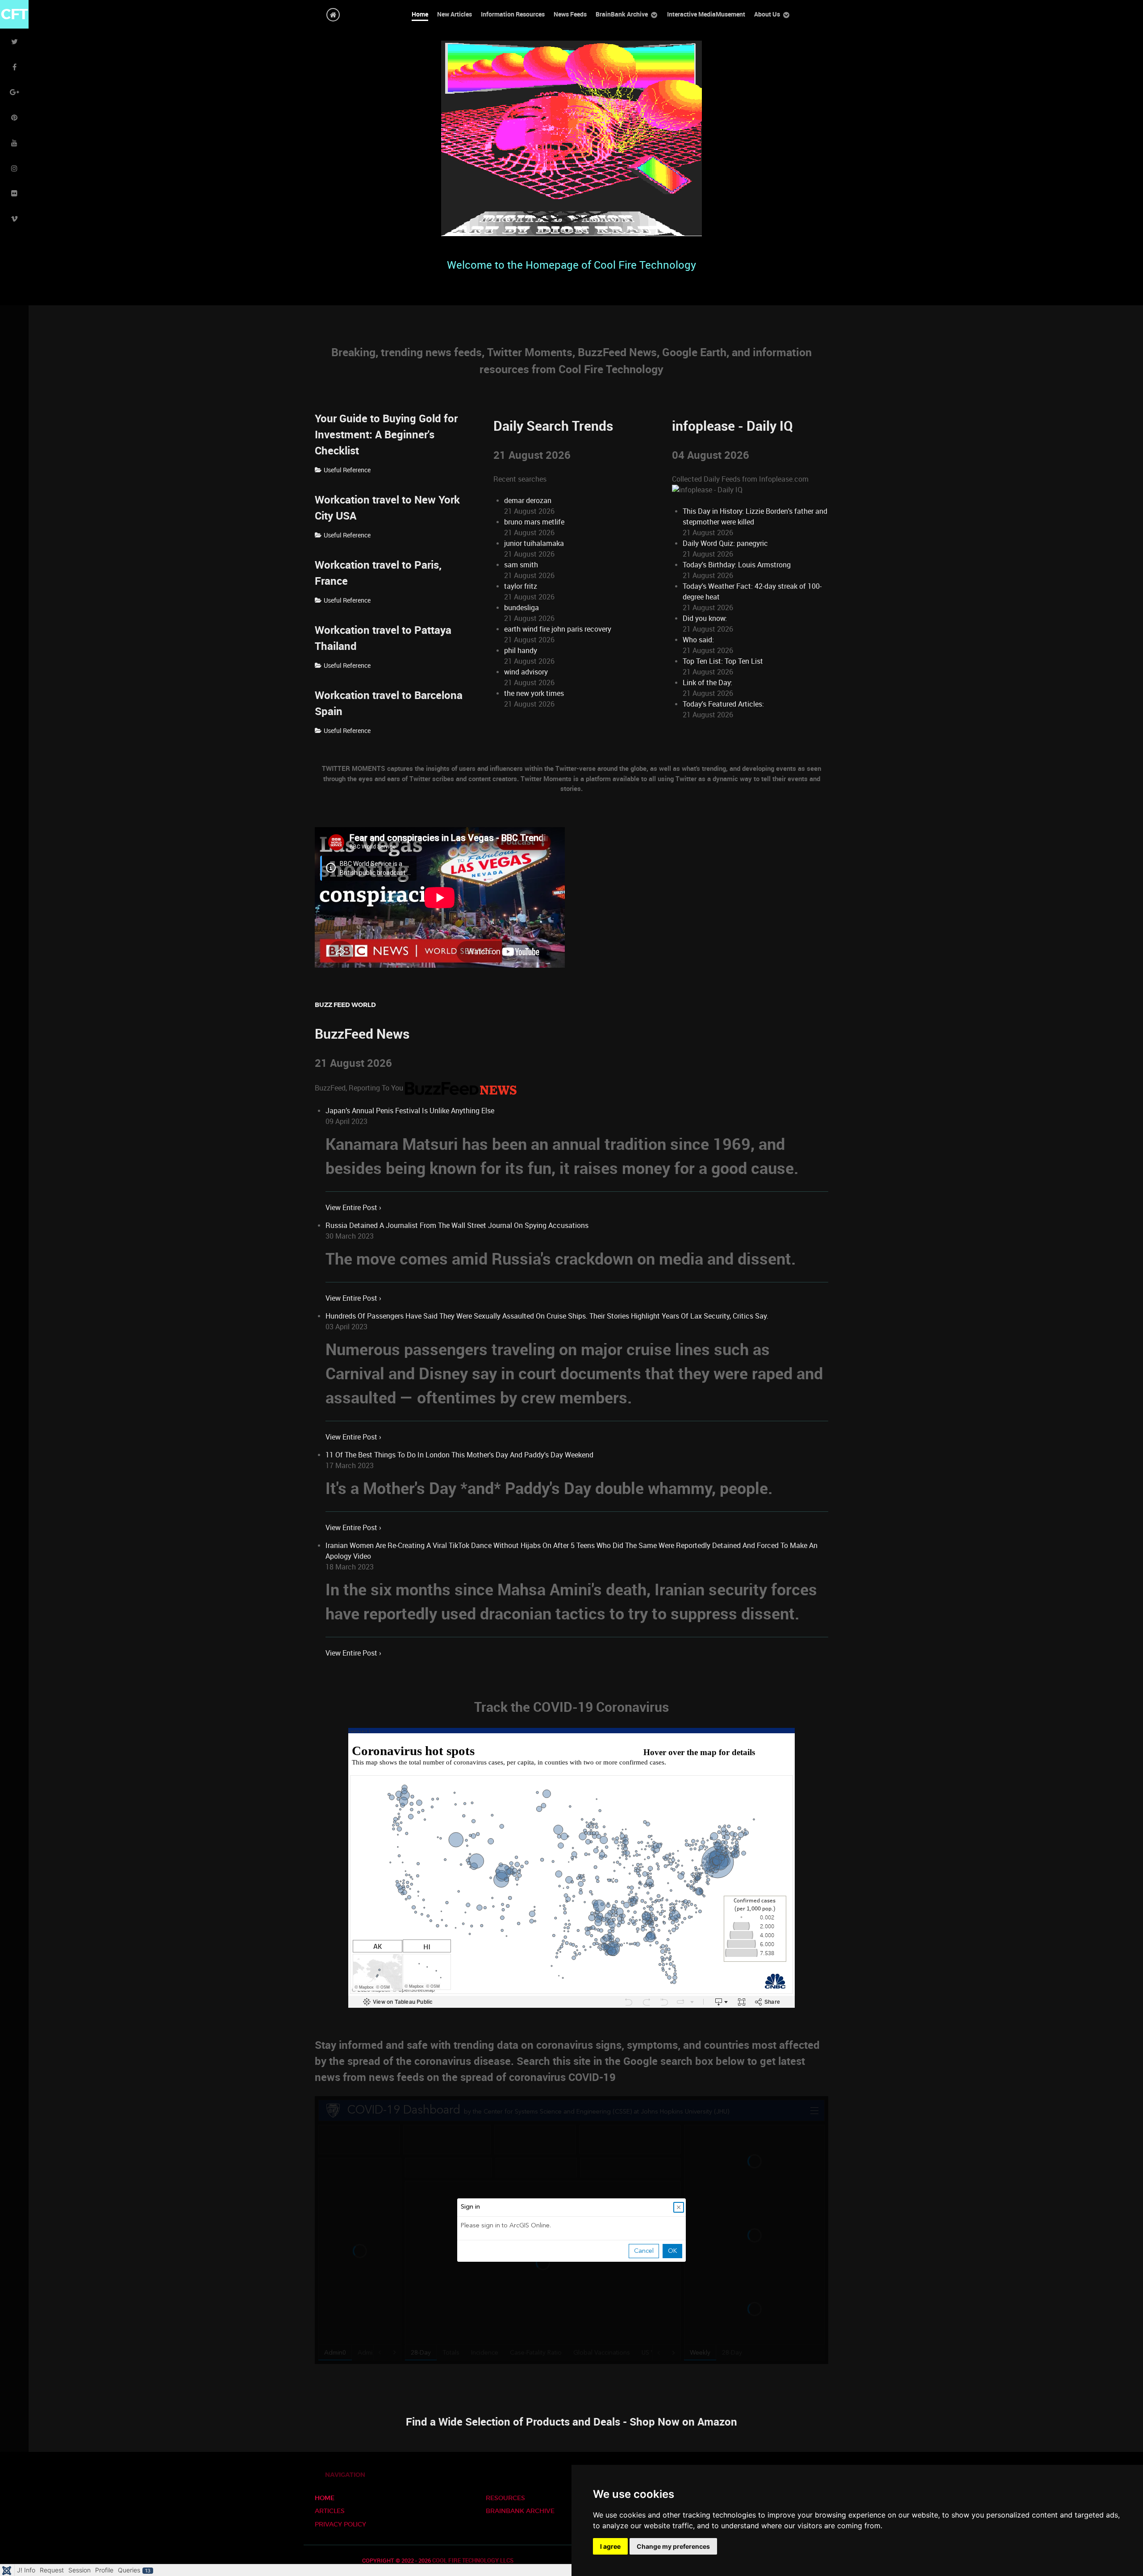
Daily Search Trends (553, 426)
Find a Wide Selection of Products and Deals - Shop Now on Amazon (571, 2422)
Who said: (698, 640)
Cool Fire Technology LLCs (473, 2561)
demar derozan (528, 501)
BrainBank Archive (520, 2511)
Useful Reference (347, 470)
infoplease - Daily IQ (732, 426)
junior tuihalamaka (534, 543)
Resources (505, 2498)
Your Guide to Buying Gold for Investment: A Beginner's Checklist (386, 435)
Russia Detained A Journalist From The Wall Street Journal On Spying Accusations (457, 1226)
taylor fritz (521, 586)
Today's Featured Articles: (723, 704)
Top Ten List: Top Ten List (723, 661)
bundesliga (521, 608)
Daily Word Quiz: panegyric (725, 543)
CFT (15, 14)
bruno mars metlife (534, 522)
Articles (330, 2511)
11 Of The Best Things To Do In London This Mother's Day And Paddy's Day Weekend (459, 1455)
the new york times (534, 693)
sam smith (521, 565)
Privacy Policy (340, 2524)
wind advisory (526, 672)
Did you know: (705, 618)
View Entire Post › (353, 1208)
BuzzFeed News (362, 1034)
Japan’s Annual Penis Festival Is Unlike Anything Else (410, 1111)
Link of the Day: (707, 683)
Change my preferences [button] (673, 2546)
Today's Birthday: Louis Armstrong (737, 565)
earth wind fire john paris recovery (558, 629)
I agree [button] (610, 2546)
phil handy (521, 651)
